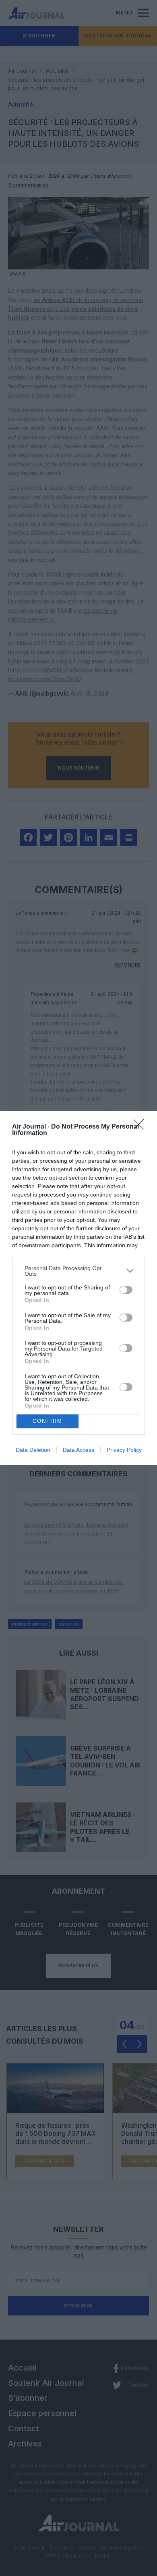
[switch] (126, 1290)
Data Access (78, 1450)
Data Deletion (33, 1450)
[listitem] (78, 1271)
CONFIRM (48, 1421)
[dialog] (78, 1288)
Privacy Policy (124, 1450)
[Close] (141, 1127)
